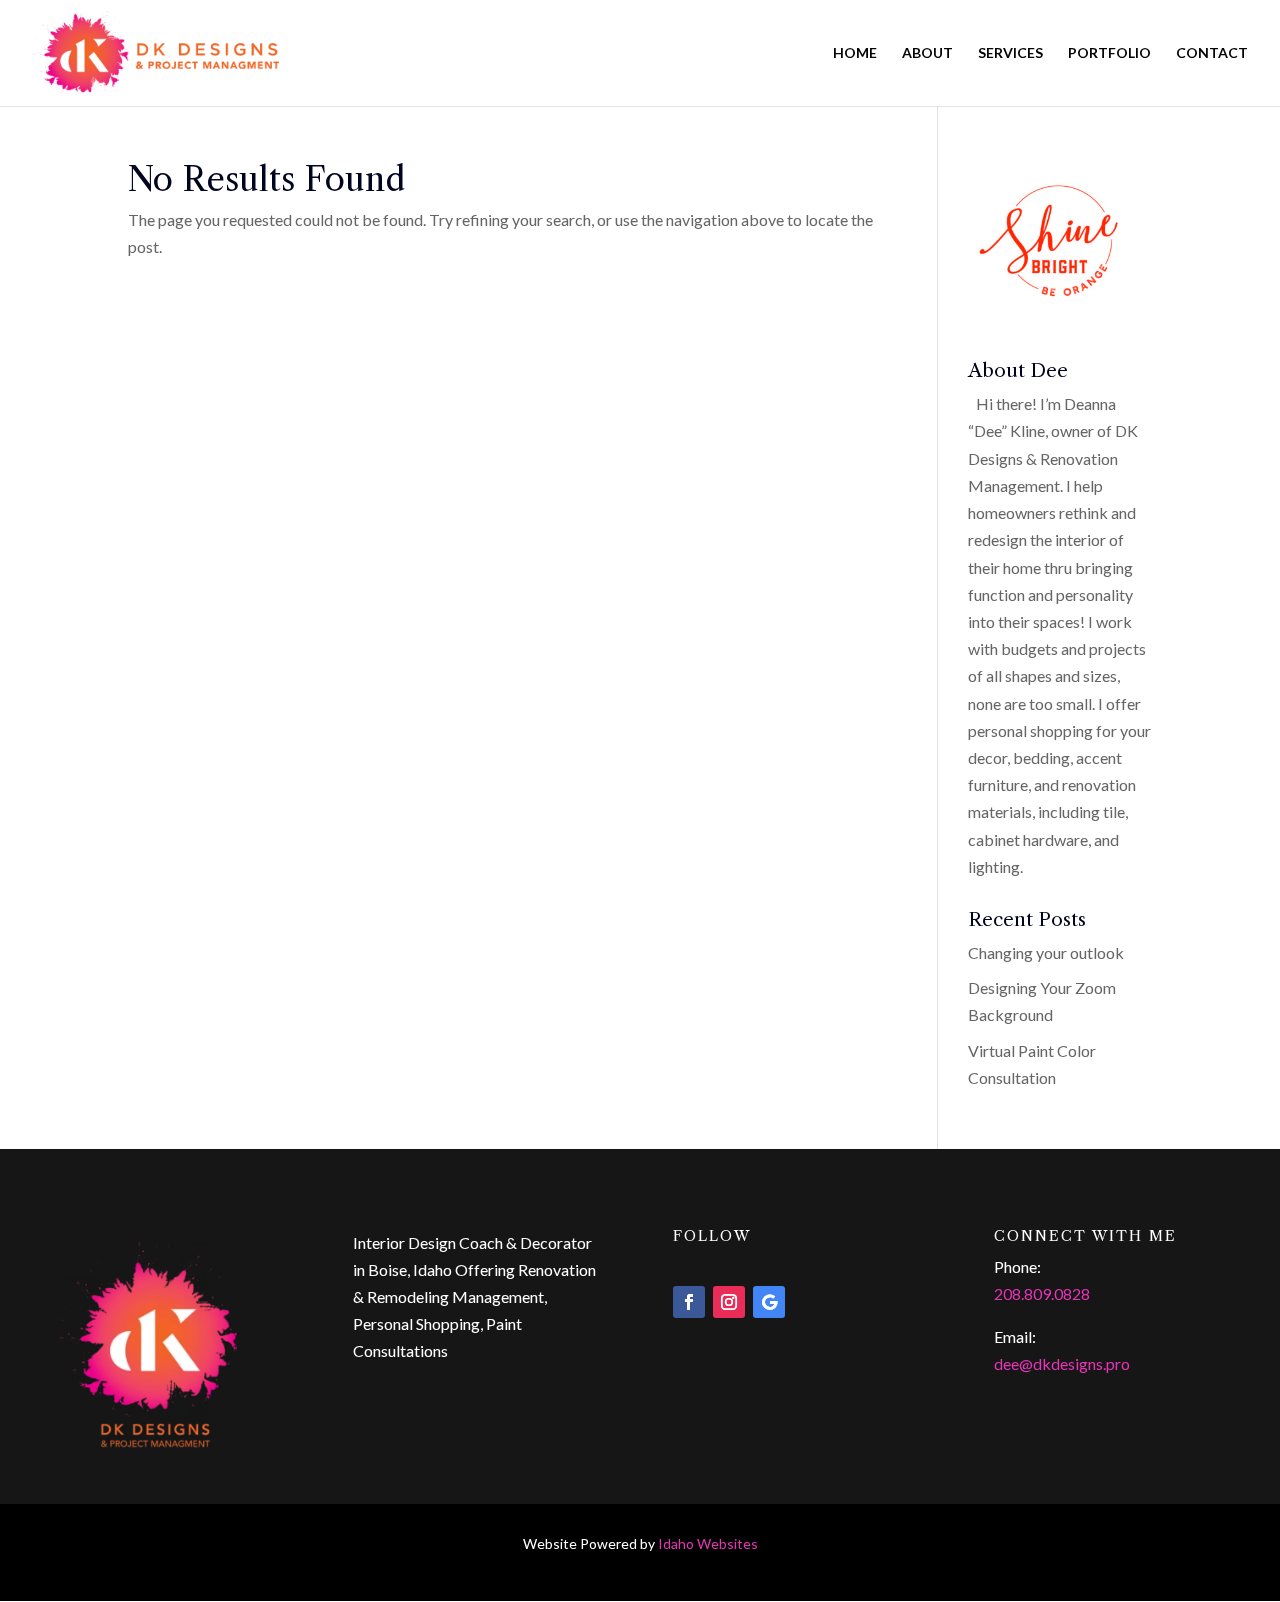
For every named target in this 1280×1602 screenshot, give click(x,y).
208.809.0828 (1042, 1293)
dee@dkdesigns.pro (1062, 1363)
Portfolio (1109, 53)
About (927, 53)
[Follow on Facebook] (689, 1302)
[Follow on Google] (769, 1302)
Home (855, 53)
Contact (1212, 53)
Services (1010, 53)
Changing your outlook (1046, 952)
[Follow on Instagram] (729, 1302)
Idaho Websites (708, 1543)
